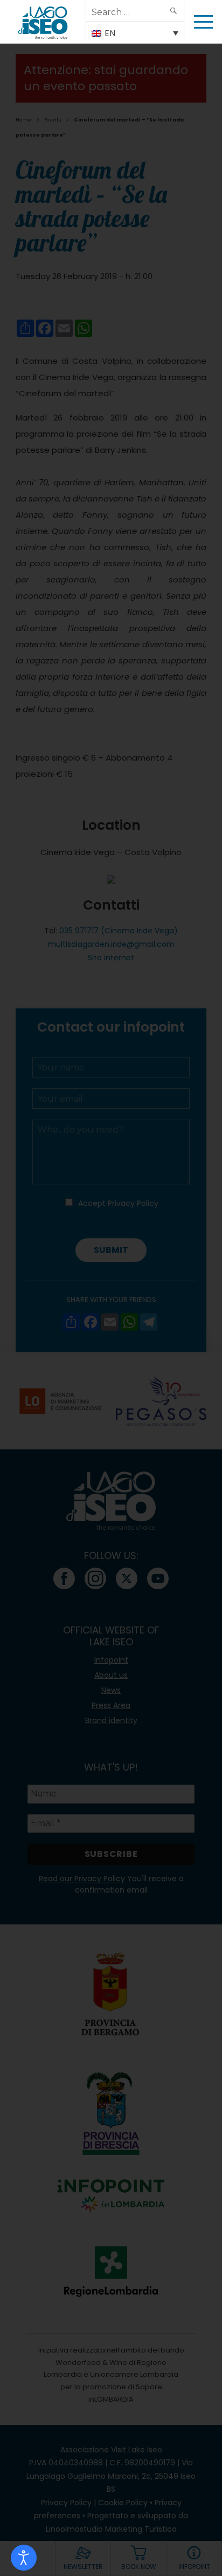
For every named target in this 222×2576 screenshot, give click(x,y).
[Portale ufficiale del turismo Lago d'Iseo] (43, 22)
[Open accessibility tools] (24, 2558)
